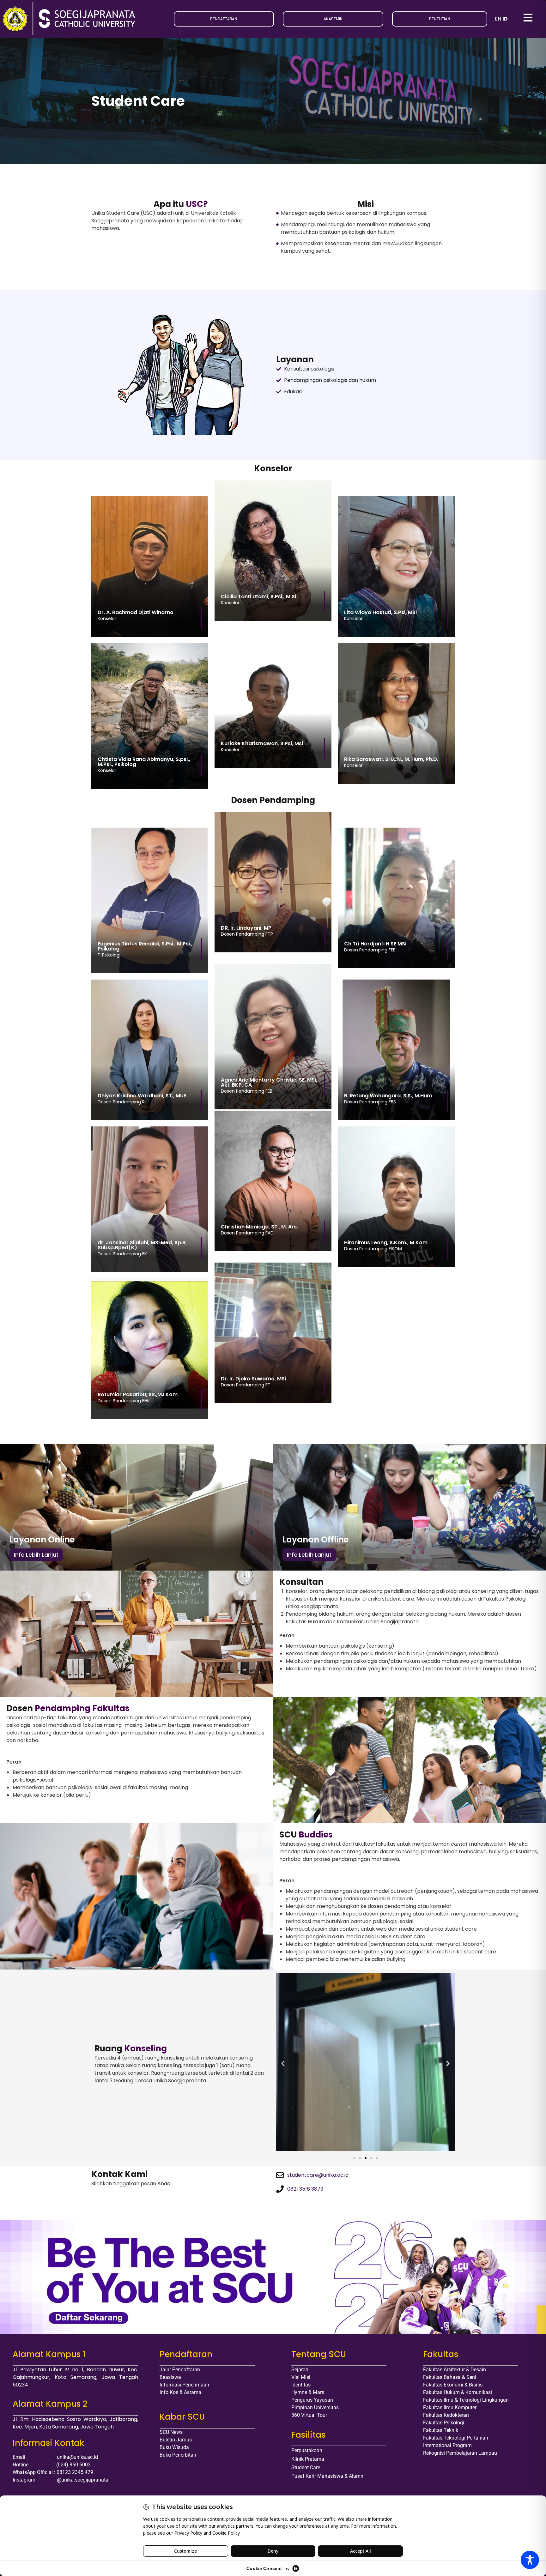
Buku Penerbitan (178, 2455)
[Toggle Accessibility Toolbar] (530, 2560)
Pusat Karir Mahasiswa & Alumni (328, 2476)
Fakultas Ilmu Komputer (450, 2407)
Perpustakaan (307, 2450)
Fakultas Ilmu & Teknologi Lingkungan (466, 2400)
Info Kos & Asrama (180, 2392)
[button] (283, 2063)
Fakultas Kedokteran (446, 2415)
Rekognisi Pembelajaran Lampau (460, 2453)
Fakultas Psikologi (444, 2423)
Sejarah (300, 2370)
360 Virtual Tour (309, 2415)
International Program (447, 2445)
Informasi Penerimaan (184, 2385)
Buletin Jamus (176, 2440)
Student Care (306, 2467)
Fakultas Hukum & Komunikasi (458, 2392)
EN (498, 19)
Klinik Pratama (308, 2459)
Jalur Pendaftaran (180, 2370)
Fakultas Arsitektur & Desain (455, 2370)
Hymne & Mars (308, 2392)
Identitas (301, 2385)
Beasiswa (170, 2377)
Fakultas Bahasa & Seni (450, 2377)
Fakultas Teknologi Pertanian (456, 2438)
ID (505, 19)
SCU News (171, 2432)
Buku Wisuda (174, 2447)
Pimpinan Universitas (315, 2407)
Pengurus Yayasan (312, 2400)
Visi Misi (301, 2377)
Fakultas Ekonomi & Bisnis (453, 2385)
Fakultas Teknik (441, 2430)
